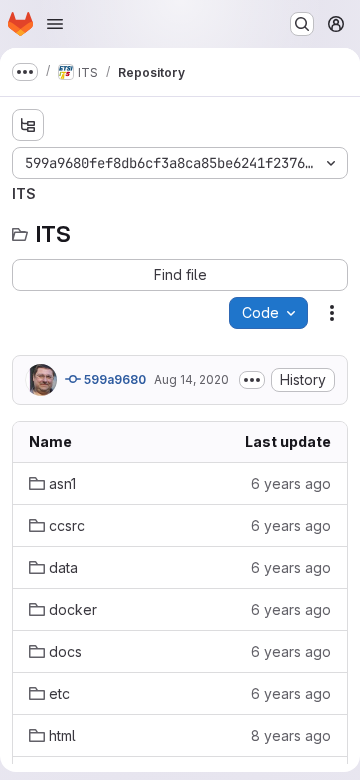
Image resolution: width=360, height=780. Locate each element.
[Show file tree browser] (28, 125)
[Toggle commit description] (252, 380)
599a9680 (113, 379)
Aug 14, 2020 (191, 379)
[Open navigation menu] (55, 24)
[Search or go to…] (302, 24)
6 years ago (291, 483)
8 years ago (291, 735)
